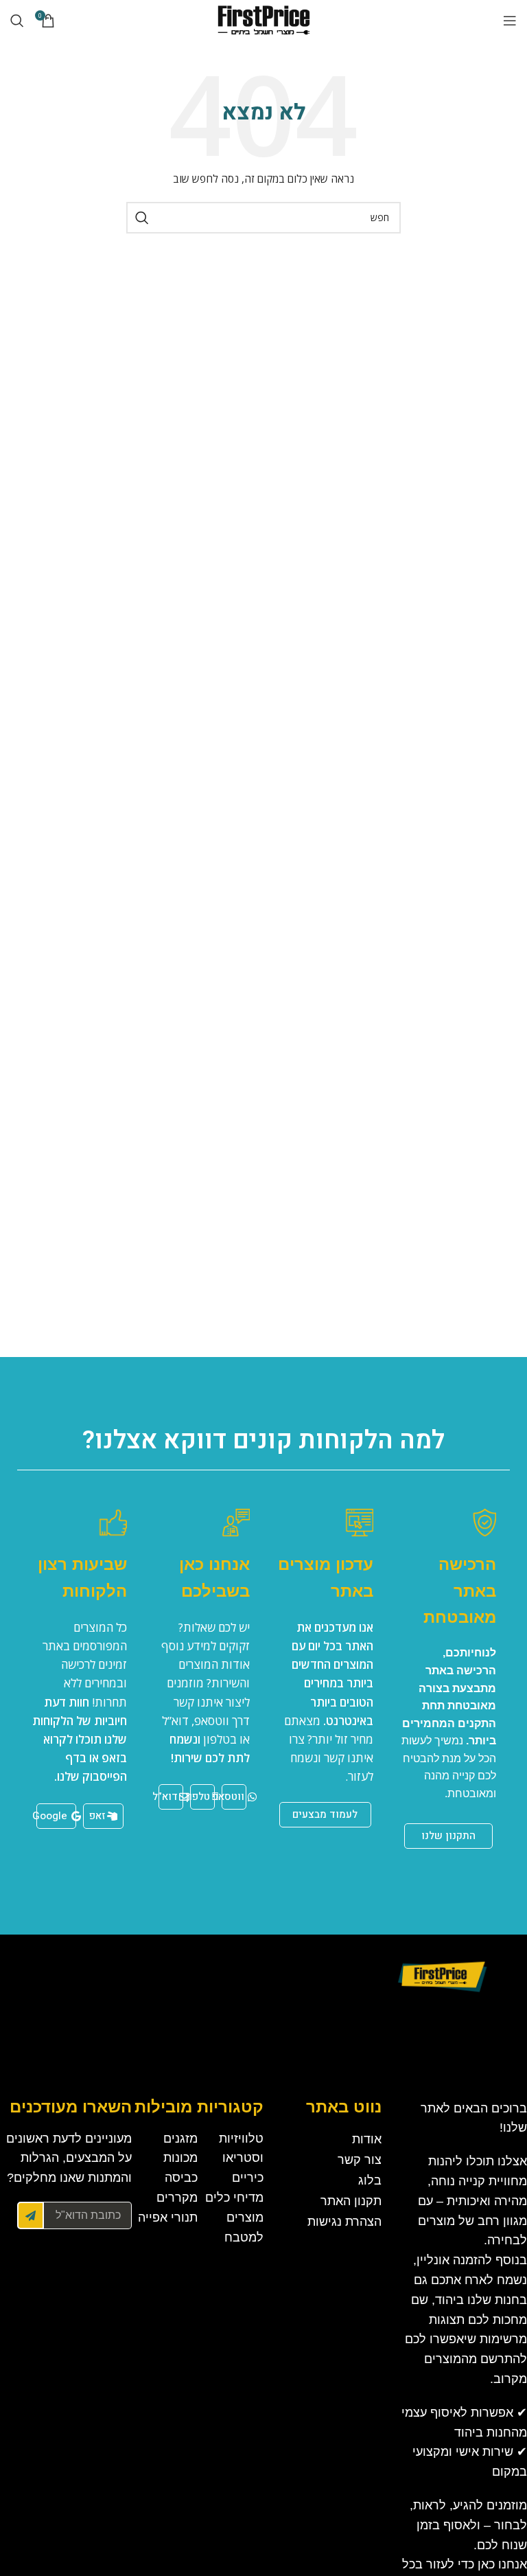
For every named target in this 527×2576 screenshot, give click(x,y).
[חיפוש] (17, 21)
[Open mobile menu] (510, 21)
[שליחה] (31, 2215)
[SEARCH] (142, 218)
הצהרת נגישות (344, 2222)
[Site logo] (263, 20)
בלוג (370, 2180)
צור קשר (360, 2160)
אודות (367, 2139)
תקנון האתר (351, 2201)
